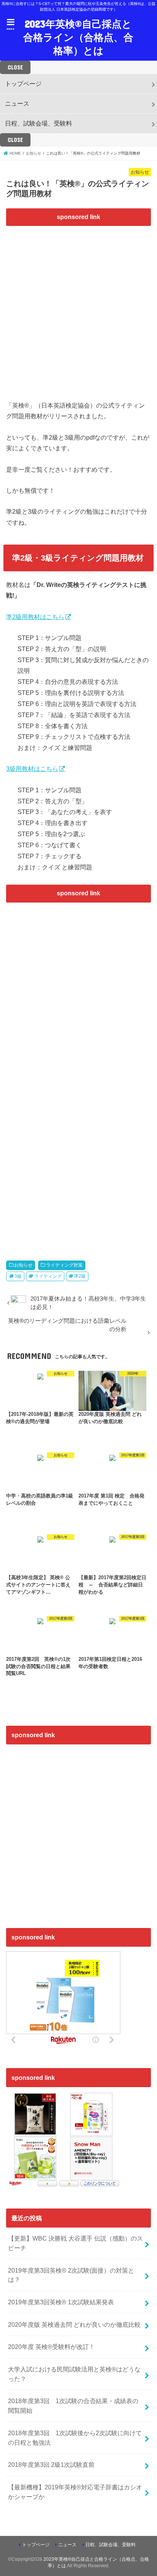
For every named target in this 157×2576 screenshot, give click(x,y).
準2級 (80, 1276)
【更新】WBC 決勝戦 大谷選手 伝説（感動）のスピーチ (75, 2243)
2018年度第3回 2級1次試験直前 (51, 2465)
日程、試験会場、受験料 (38, 123)
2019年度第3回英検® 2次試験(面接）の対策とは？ (71, 2275)
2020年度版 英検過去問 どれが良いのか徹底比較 (74, 2325)
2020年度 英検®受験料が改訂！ (51, 2347)
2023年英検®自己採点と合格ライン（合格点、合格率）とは (78, 37)
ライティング (48, 1276)
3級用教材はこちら (32, 769)
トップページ (23, 84)
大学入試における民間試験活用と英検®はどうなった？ (74, 2374)
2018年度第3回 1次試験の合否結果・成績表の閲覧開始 (73, 2406)
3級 (18, 1276)
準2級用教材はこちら (35, 617)
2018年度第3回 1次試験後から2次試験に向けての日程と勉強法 (75, 2438)
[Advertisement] (78, 309)
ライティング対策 (64, 1265)
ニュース (17, 103)
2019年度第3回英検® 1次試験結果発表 (61, 2302)
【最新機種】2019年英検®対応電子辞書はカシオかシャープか (75, 2492)
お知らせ (23, 1265)
